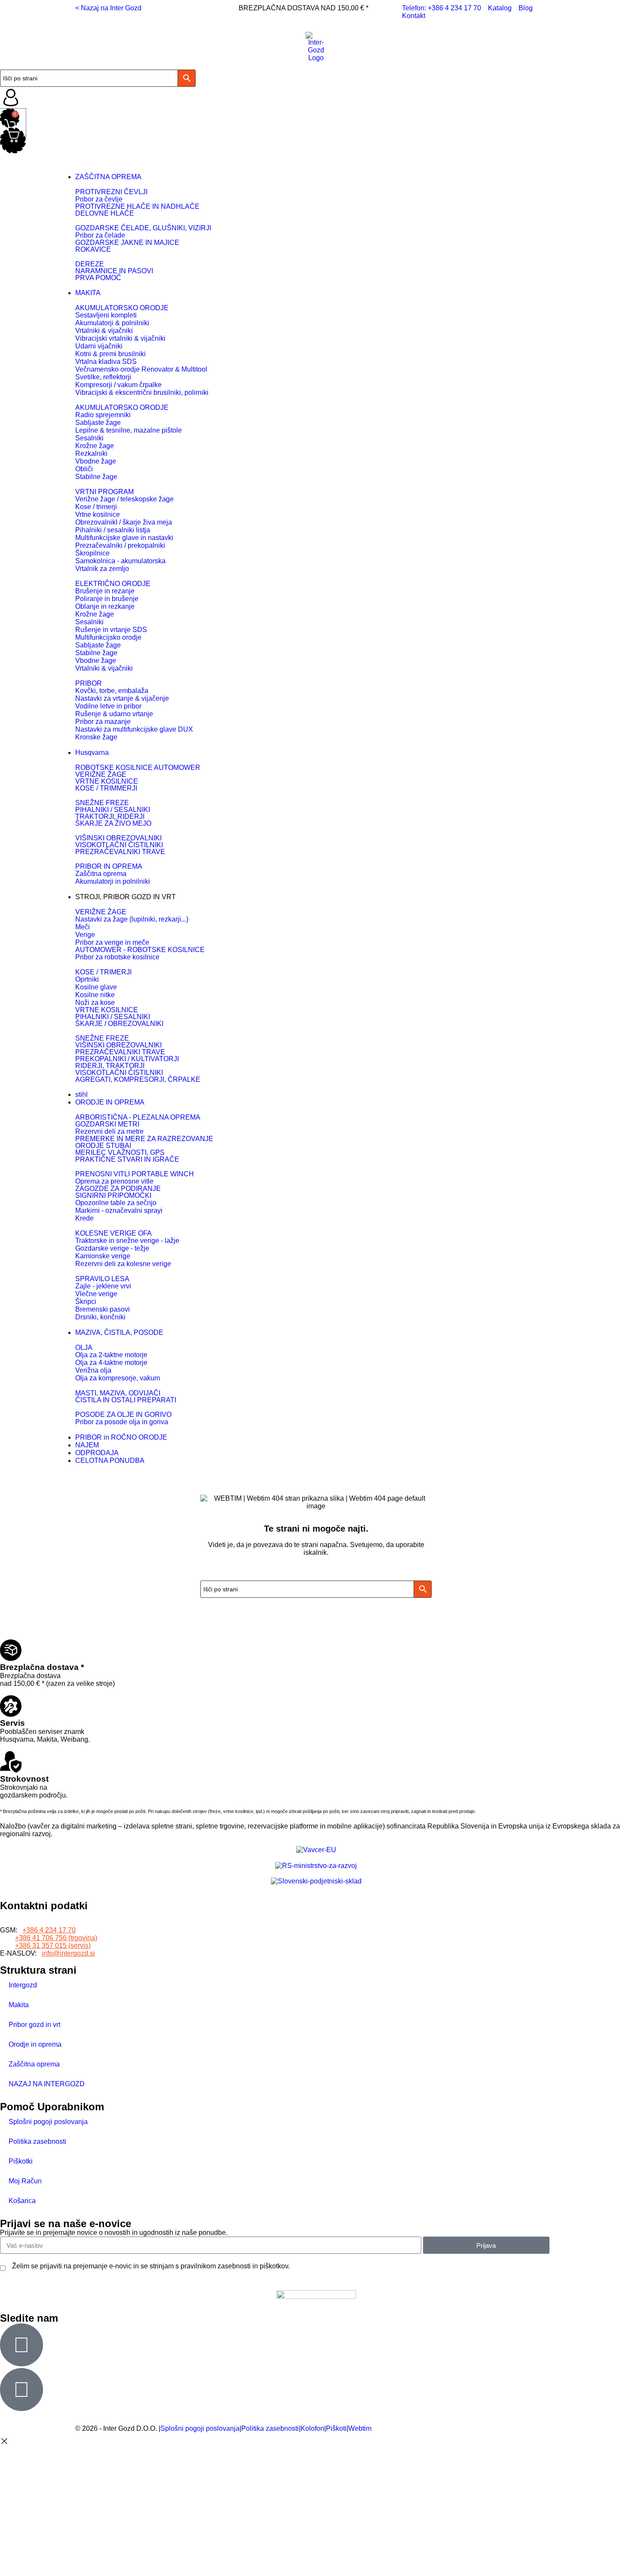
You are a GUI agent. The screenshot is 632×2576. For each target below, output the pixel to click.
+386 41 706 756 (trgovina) (56, 1938)
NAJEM (87, 1445)
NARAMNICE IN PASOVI (114, 271)
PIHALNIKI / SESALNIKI (113, 810)
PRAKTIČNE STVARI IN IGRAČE (127, 1159)
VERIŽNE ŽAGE (101, 774)
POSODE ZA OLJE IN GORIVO (123, 1415)
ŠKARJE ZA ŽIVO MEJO (113, 823)
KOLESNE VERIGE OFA (114, 1233)
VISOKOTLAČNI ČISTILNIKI (119, 845)
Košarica (22, 2201)
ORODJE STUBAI (103, 1146)
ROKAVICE (93, 249)
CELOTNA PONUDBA (110, 1460)
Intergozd (23, 1985)
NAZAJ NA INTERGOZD (47, 2084)
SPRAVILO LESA (102, 1279)
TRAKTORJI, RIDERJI (110, 816)
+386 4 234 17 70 (49, 1930)
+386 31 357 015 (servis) (53, 1946)
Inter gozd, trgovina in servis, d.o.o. (53, 1915)
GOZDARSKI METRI (107, 1124)
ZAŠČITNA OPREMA (108, 177)
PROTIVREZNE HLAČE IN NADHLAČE (137, 206)
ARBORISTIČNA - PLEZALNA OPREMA (138, 1117)
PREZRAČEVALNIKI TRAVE (120, 852)
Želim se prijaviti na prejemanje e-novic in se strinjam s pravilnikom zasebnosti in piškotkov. (151, 2266)
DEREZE (90, 264)
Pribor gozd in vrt (34, 2025)
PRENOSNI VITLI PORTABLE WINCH (135, 1174)
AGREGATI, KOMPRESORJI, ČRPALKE (138, 1079)
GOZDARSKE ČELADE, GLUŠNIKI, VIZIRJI (143, 228)
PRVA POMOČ (98, 278)
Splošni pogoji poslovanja (48, 2122)
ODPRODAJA (97, 1453)
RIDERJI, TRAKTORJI (110, 1066)
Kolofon (312, 2428)
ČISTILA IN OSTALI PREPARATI (126, 1400)
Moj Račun (25, 2181)
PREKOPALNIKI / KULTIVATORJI (127, 1059)
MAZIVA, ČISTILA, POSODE (119, 1332)
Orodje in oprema (35, 2044)
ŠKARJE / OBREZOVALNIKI (119, 1024)
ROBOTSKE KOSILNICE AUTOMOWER (138, 768)
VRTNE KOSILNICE (107, 781)
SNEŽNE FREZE (102, 803)
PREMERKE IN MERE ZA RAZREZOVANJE (144, 1139)
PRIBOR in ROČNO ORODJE (121, 1437)
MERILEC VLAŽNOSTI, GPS (120, 1152)
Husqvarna (92, 752)
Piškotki (21, 2161)
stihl (81, 1094)
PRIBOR (89, 683)
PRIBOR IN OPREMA (109, 866)
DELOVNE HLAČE (105, 213)
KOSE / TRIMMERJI (106, 788)
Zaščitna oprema (34, 2064)
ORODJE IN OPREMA (110, 1102)
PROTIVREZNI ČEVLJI (111, 192)
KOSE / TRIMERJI (103, 972)
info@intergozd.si (68, 1953)
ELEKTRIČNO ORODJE (113, 584)
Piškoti (336, 2428)
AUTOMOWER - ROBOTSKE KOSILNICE (140, 950)
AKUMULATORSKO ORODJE (122, 308)
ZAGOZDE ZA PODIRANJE (118, 1189)
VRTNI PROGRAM (104, 492)
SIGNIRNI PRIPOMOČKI (113, 1195)
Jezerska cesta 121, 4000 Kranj (48, 1922)
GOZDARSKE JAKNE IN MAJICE (127, 243)
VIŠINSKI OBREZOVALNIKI (118, 838)
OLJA (84, 1348)
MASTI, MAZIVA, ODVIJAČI (118, 1393)
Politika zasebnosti (37, 2141)
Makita (19, 2005)
